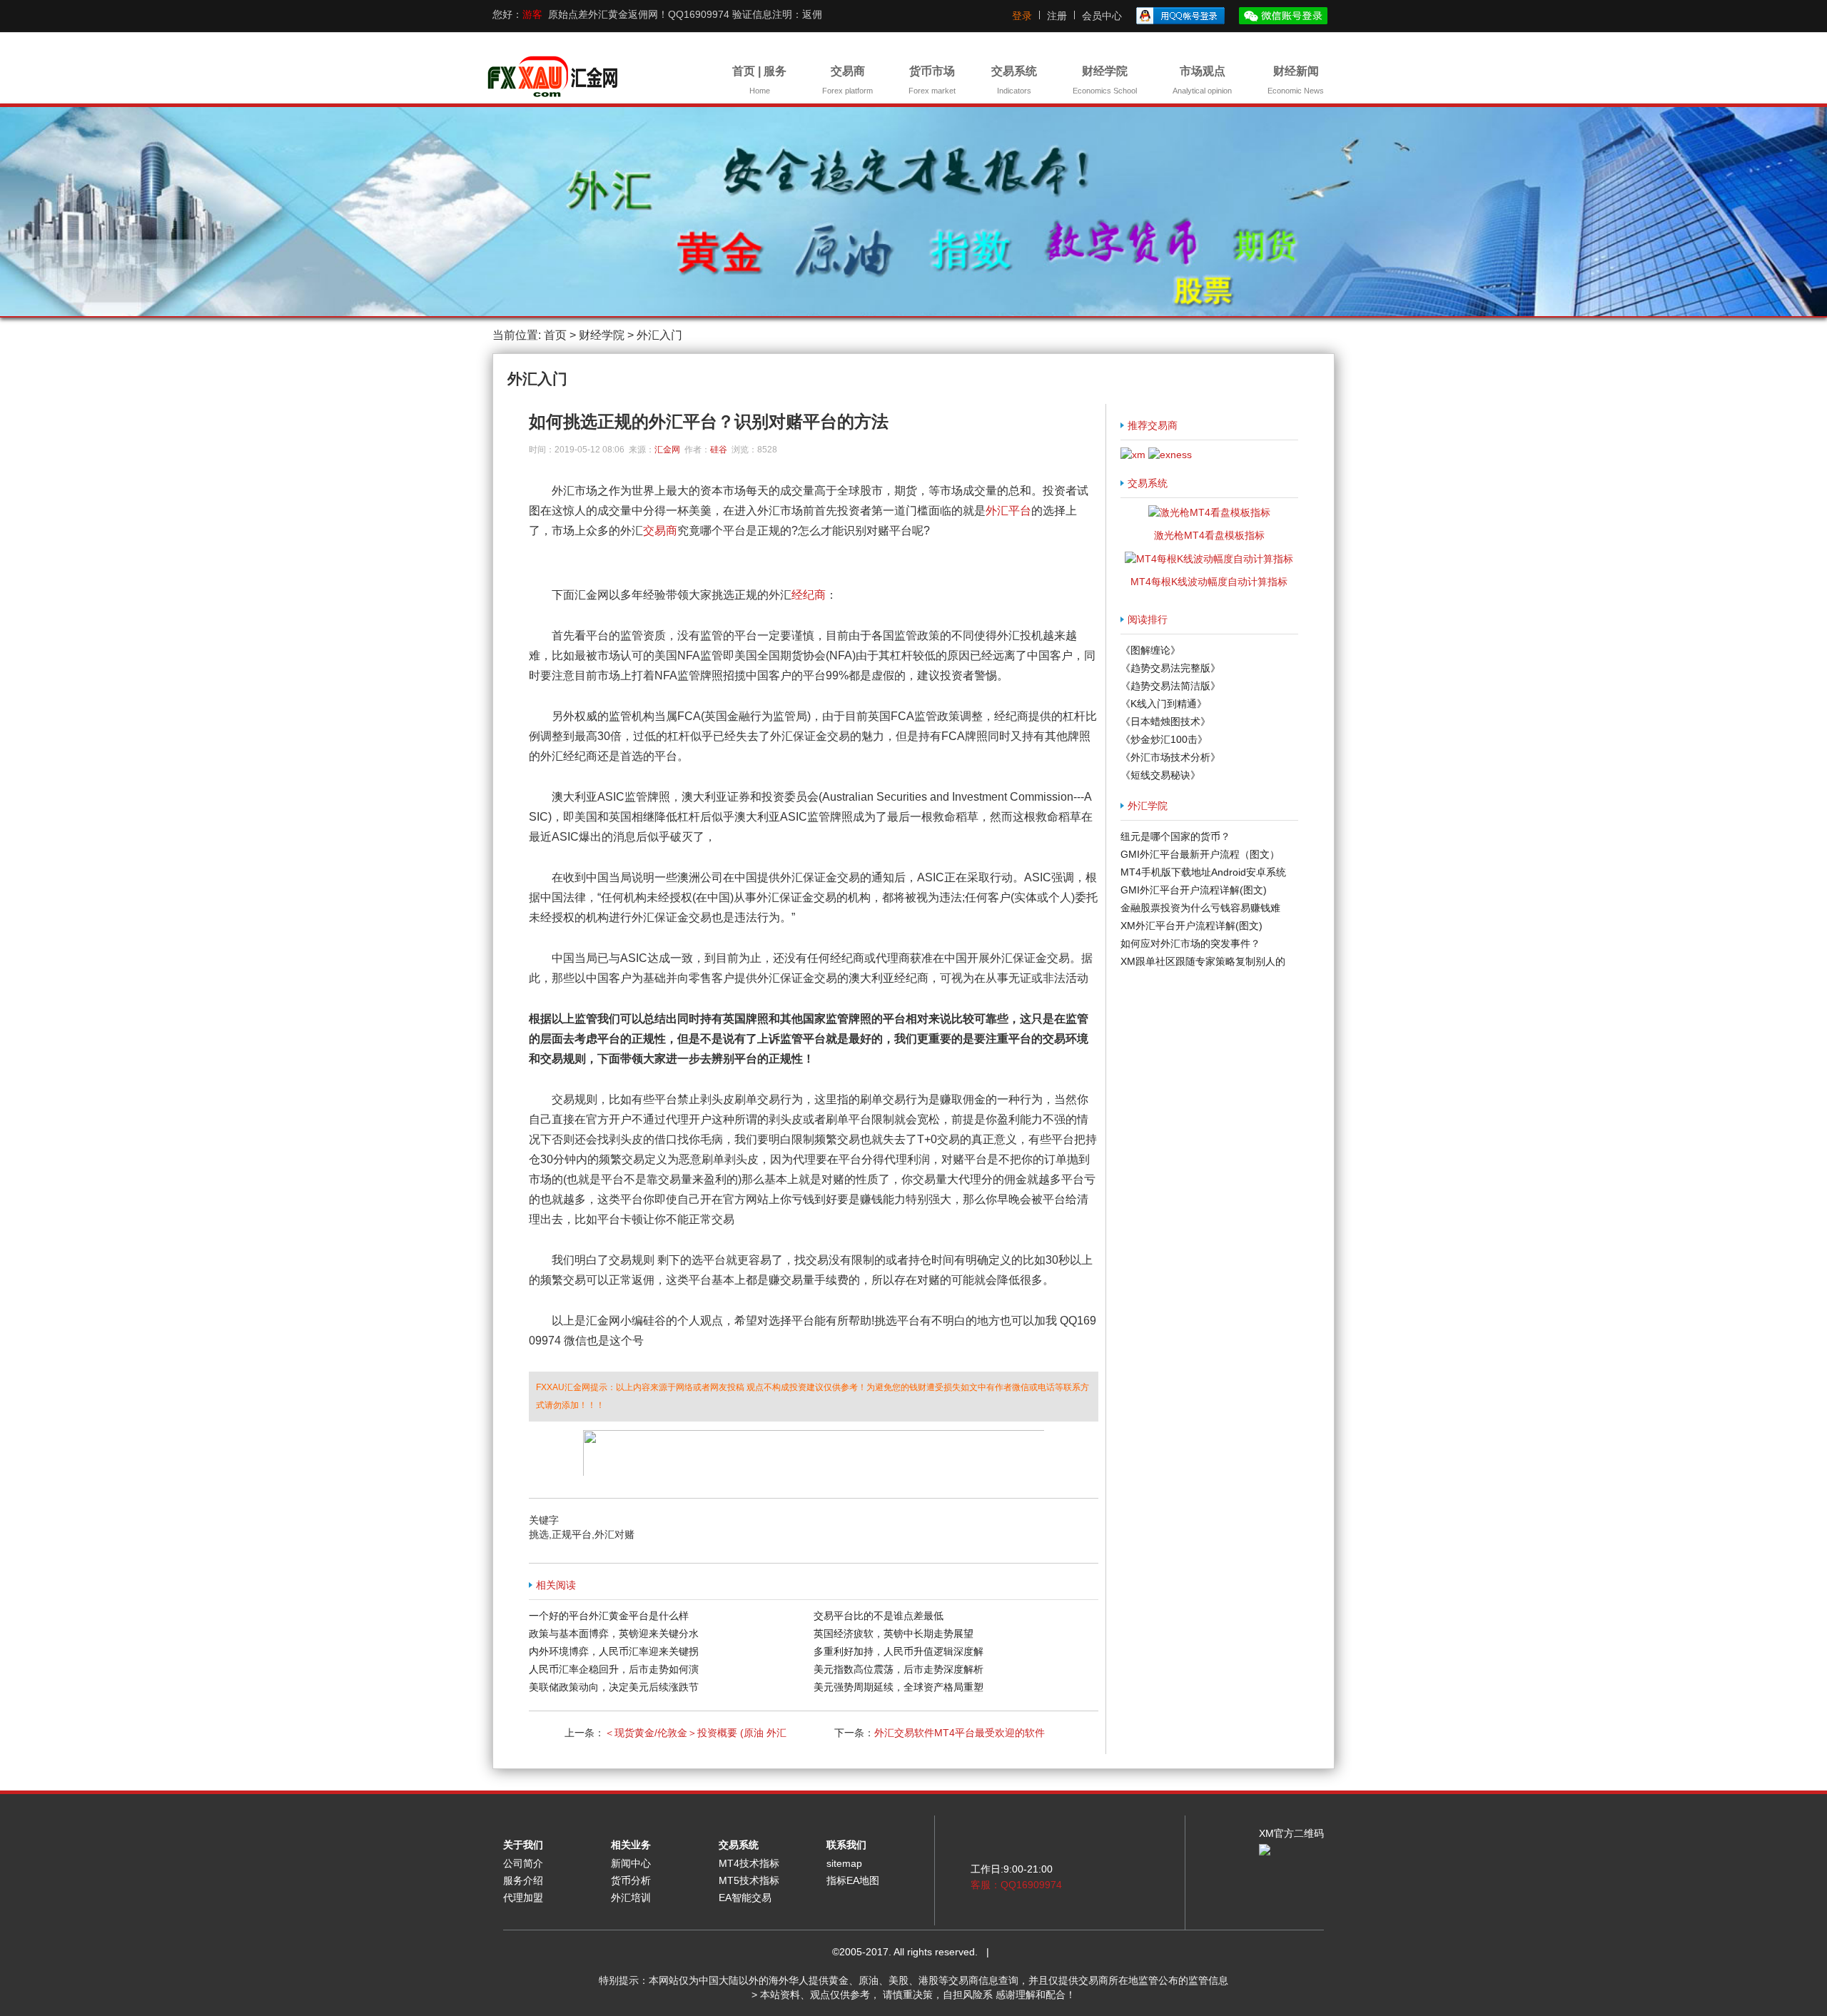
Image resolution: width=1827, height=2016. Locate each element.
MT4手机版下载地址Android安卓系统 (1203, 872)
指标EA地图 (853, 1880)
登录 (1022, 16)
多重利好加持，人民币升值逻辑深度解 (899, 1651)
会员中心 (1102, 16)
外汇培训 (631, 1898)
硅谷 (719, 450)
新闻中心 (631, 1863)
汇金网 (667, 450)
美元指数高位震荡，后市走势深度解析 (899, 1669)
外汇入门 (659, 335)
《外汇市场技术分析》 (1170, 757)
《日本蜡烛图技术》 (1165, 721)
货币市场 (932, 80)
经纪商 (809, 595)
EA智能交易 (745, 1898)
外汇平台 (1008, 511)
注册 (1057, 16)
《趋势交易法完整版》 (1170, 668)
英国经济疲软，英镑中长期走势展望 (894, 1633)
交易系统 (1014, 80)
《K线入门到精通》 (1164, 704)
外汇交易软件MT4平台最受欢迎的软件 (960, 1733)
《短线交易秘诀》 (1160, 775)
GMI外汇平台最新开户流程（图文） (1200, 854)
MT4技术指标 (749, 1863)
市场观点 (1202, 80)
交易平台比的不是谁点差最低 (879, 1616)
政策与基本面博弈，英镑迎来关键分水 (614, 1633)
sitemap (844, 1863)
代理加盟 (523, 1898)
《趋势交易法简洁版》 (1170, 686)
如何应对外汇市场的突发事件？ (1190, 943)
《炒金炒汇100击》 (1164, 739)
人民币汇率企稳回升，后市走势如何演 (614, 1669)
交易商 (847, 80)
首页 (555, 335)
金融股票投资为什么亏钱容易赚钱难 (1200, 908)
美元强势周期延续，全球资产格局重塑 (899, 1687)
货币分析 (631, 1880)
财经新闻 (1296, 80)
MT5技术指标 (749, 1880)
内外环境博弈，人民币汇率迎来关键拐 (614, 1651)
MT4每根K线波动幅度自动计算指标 (1209, 582)
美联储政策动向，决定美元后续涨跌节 (614, 1687)
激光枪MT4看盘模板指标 (1209, 535)
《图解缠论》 (1150, 650)
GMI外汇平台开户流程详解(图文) (1194, 890)
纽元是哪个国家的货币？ (1175, 836)
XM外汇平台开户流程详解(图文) (1191, 926)
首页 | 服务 (759, 80)
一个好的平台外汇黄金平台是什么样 (609, 1616)
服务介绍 (523, 1880)
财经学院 (1105, 80)
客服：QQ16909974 (1016, 1885)
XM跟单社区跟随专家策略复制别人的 (1203, 961)
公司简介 (523, 1863)
